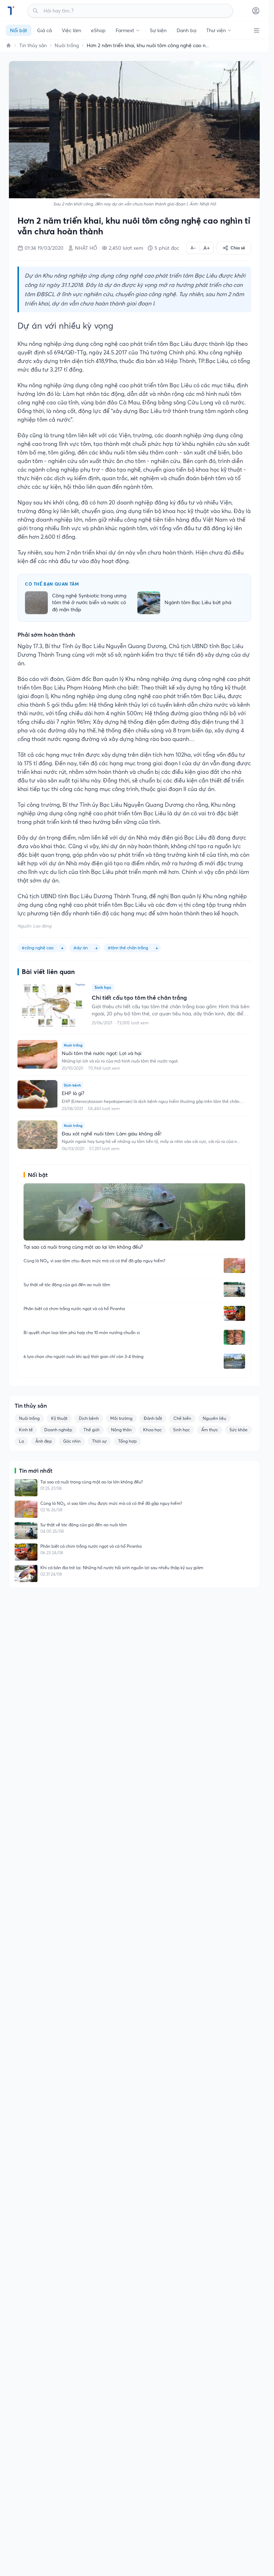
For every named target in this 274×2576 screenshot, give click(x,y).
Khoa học (152, 1430)
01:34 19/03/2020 (44, 248)
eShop (98, 30)
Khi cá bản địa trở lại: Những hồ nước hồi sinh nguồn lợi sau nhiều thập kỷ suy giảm (122, 1568)
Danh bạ (186, 30)
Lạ (21, 1441)
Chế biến (182, 1418)
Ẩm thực (210, 1430)
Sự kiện (158, 30)
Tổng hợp (127, 1441)
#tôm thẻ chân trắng (128, 948)
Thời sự (99, 1441)
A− (193, 248)
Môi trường (121, 1418)
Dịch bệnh (89, 1418)
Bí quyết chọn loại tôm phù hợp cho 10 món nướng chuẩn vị (82, 1332)
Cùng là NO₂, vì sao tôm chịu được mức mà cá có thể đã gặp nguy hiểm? (94, 1261)
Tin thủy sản (33, 45)
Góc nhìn (72, 1441)
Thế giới (92, 1430)
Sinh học (181, 1430)
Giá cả (44, 30)
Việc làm (71, 30)
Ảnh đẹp (44, 1441)
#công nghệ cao (38, 948)
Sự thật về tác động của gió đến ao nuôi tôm (67, 1285)
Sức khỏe (239, 1430)
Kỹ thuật (59, 1418)
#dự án (81, 948)
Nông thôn (121, 1430)
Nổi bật (19, 30)
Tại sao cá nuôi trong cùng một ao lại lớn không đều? (92, 1482)
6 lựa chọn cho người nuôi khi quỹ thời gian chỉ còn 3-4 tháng (83, 1356)
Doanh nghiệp (58, 1430)
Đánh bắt (153, 1418)
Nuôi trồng (67, 45)
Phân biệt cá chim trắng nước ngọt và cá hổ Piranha (74, 1309)
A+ (207, 248)
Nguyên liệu (214, 1418)
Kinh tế (26, 1430)
